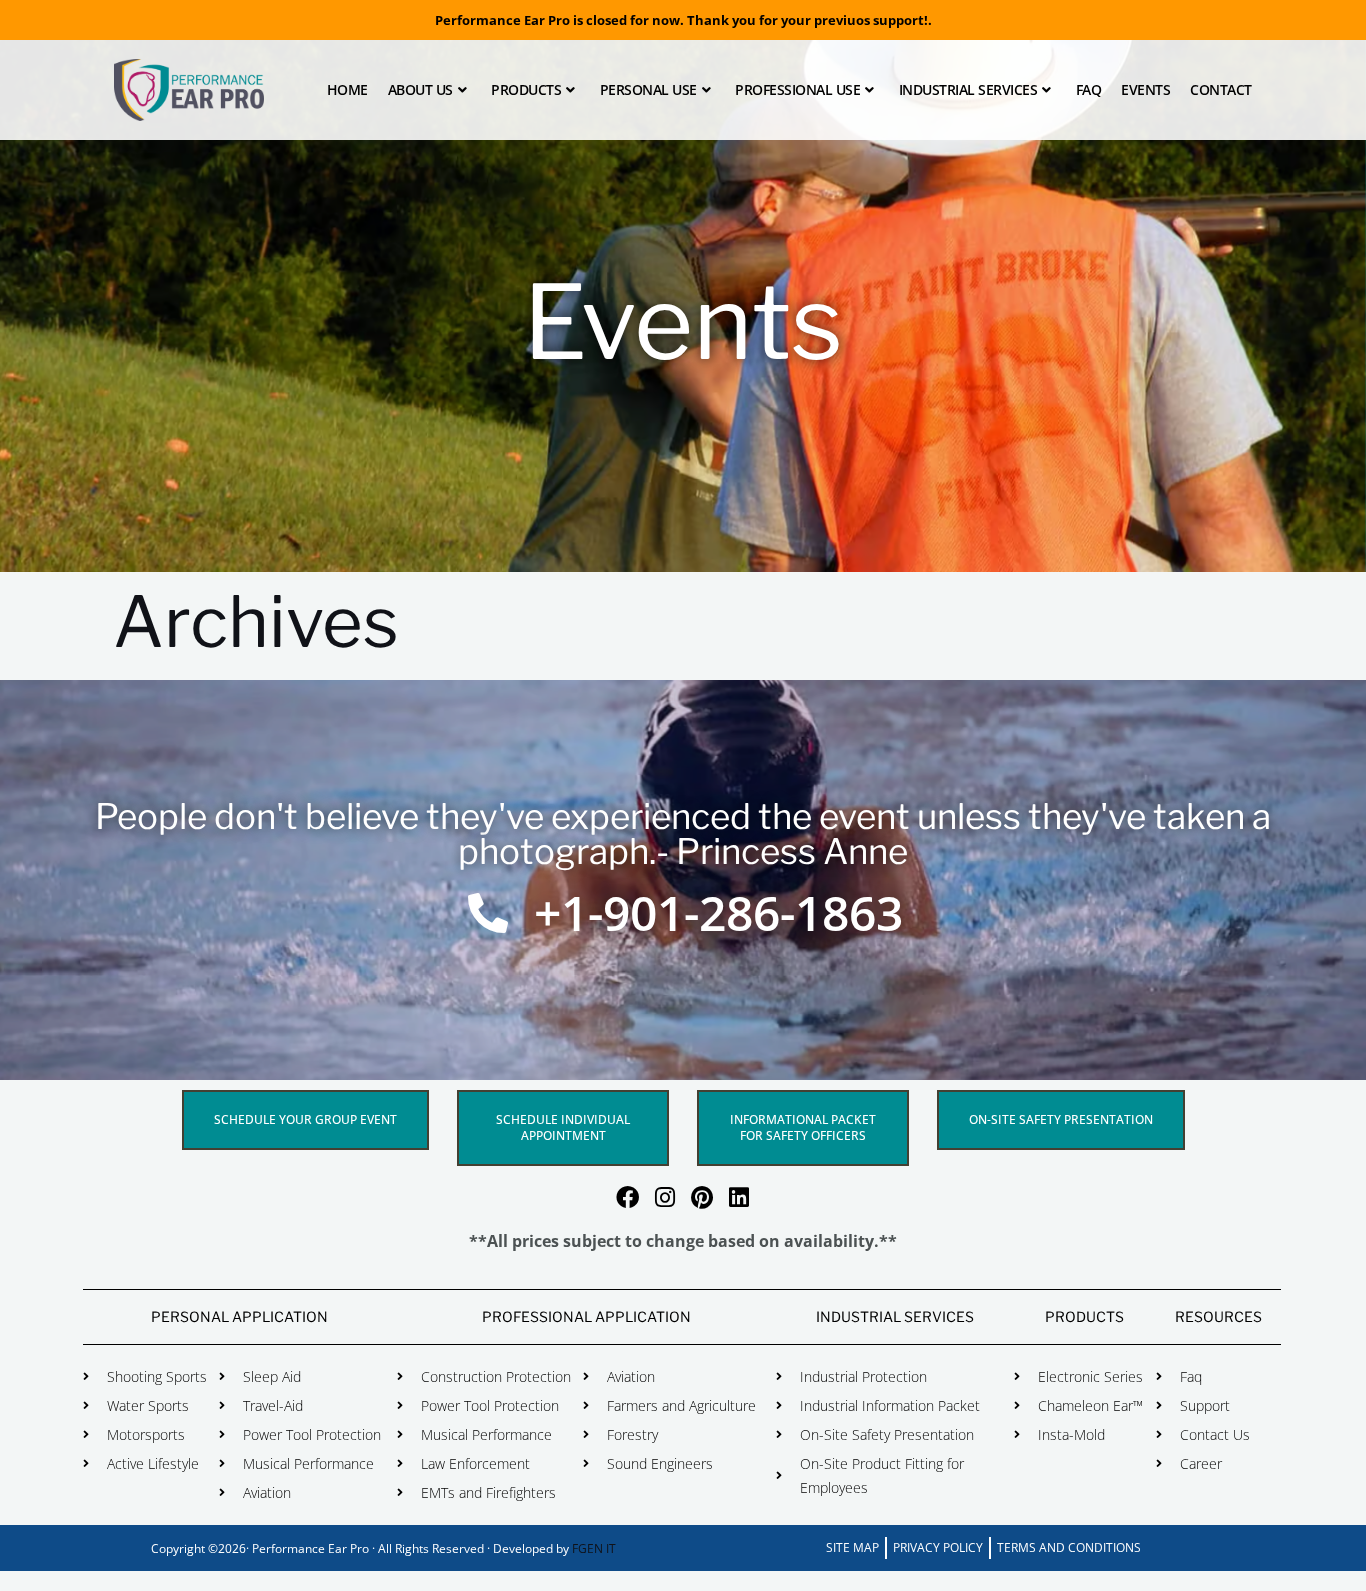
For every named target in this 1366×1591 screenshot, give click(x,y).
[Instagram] (664, 1197)
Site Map (852, 1547)
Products (526, 89)
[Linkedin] (738, 1197)
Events (1145, 89)
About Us (420, 89)
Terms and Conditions (1069, 1547)
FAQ (1089, 89)
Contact (1221, 89)
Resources (1218, 1316)
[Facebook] (627, 1197)
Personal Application (239, 1316)
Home (347, 89)
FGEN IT (594, 1548)
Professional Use (797, 89)
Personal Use (648, 89)
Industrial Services (968, 89)
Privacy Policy (938, 1547)
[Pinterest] (701, 1197)
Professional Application (586, 1316)
